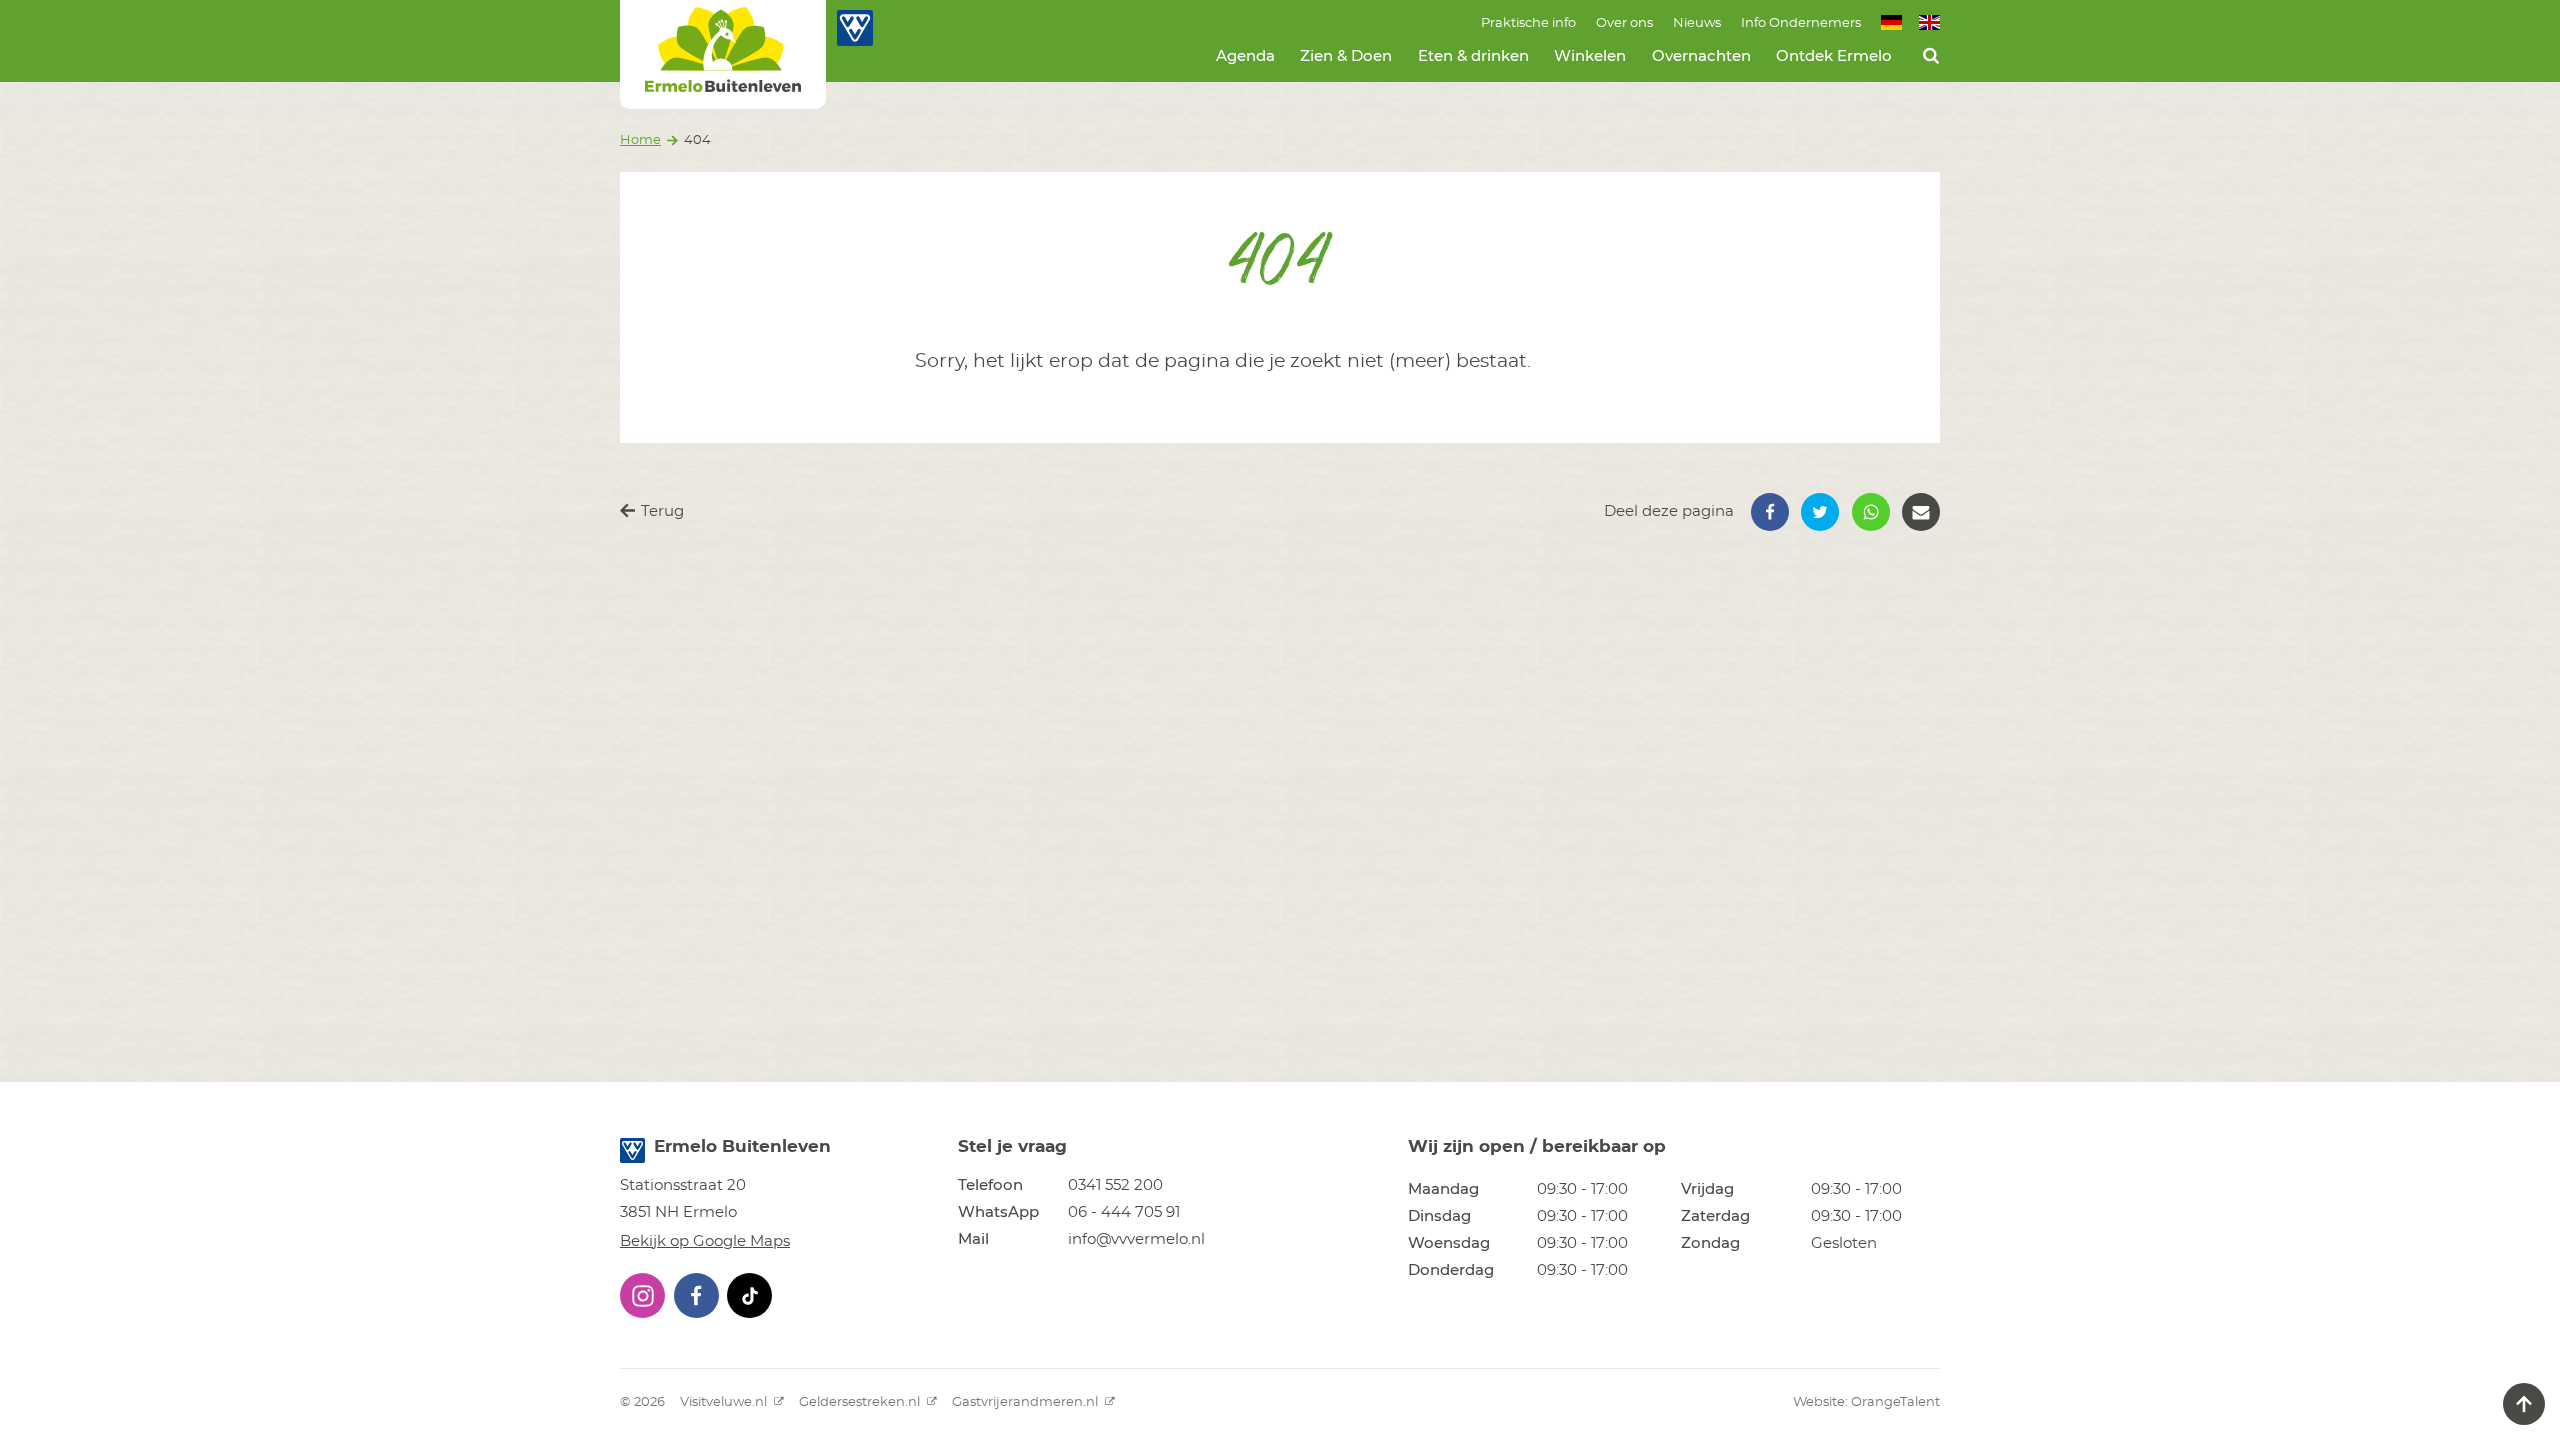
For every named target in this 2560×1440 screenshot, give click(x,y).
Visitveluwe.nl (725, 1402)
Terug (660, 511)
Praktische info (1528, 23)
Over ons (1624, 23)
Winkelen (1590, 56)
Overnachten (1701, 56)
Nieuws (1697, 23)
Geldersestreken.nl (861, 1402)
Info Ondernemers (1801, 23)
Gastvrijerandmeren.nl (1026, 1402)
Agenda (1245, 56)
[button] (1770, 512)
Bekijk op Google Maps (705, 1241)
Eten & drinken (1473, 56)
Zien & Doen (1346, 56)
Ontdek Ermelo (1834, 56)
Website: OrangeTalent (1866, 1402)
